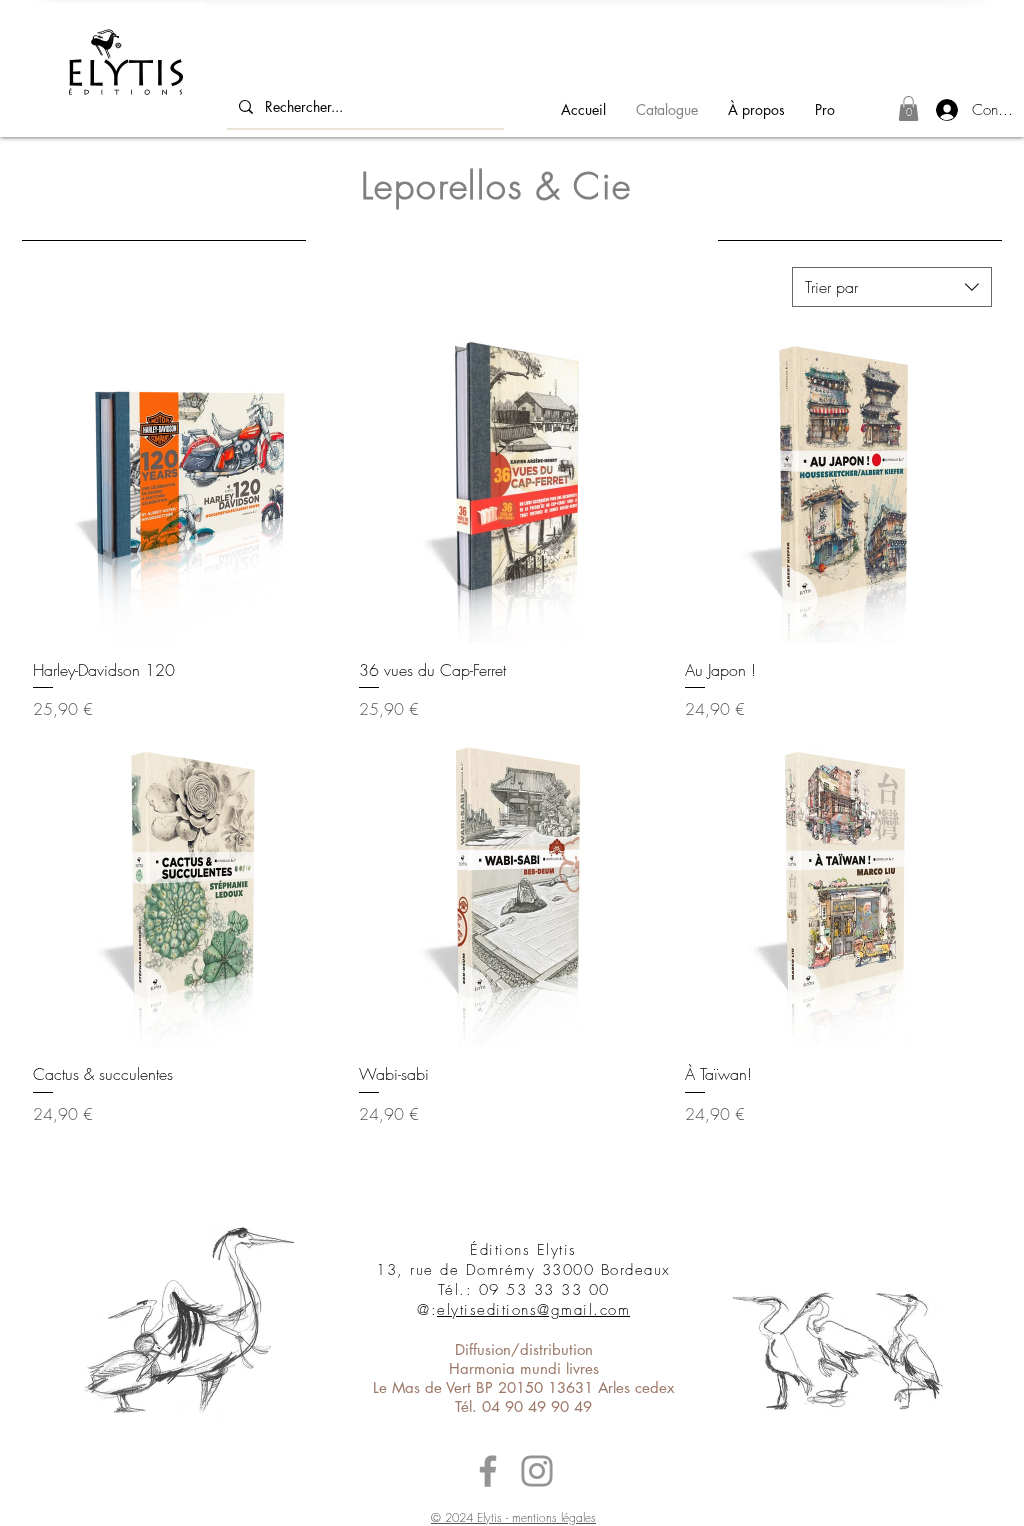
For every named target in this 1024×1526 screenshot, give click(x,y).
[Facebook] (488, 1471)
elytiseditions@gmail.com (533, 1310)
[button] (908, 108)
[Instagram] (537, 1471)
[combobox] (892, 287)
